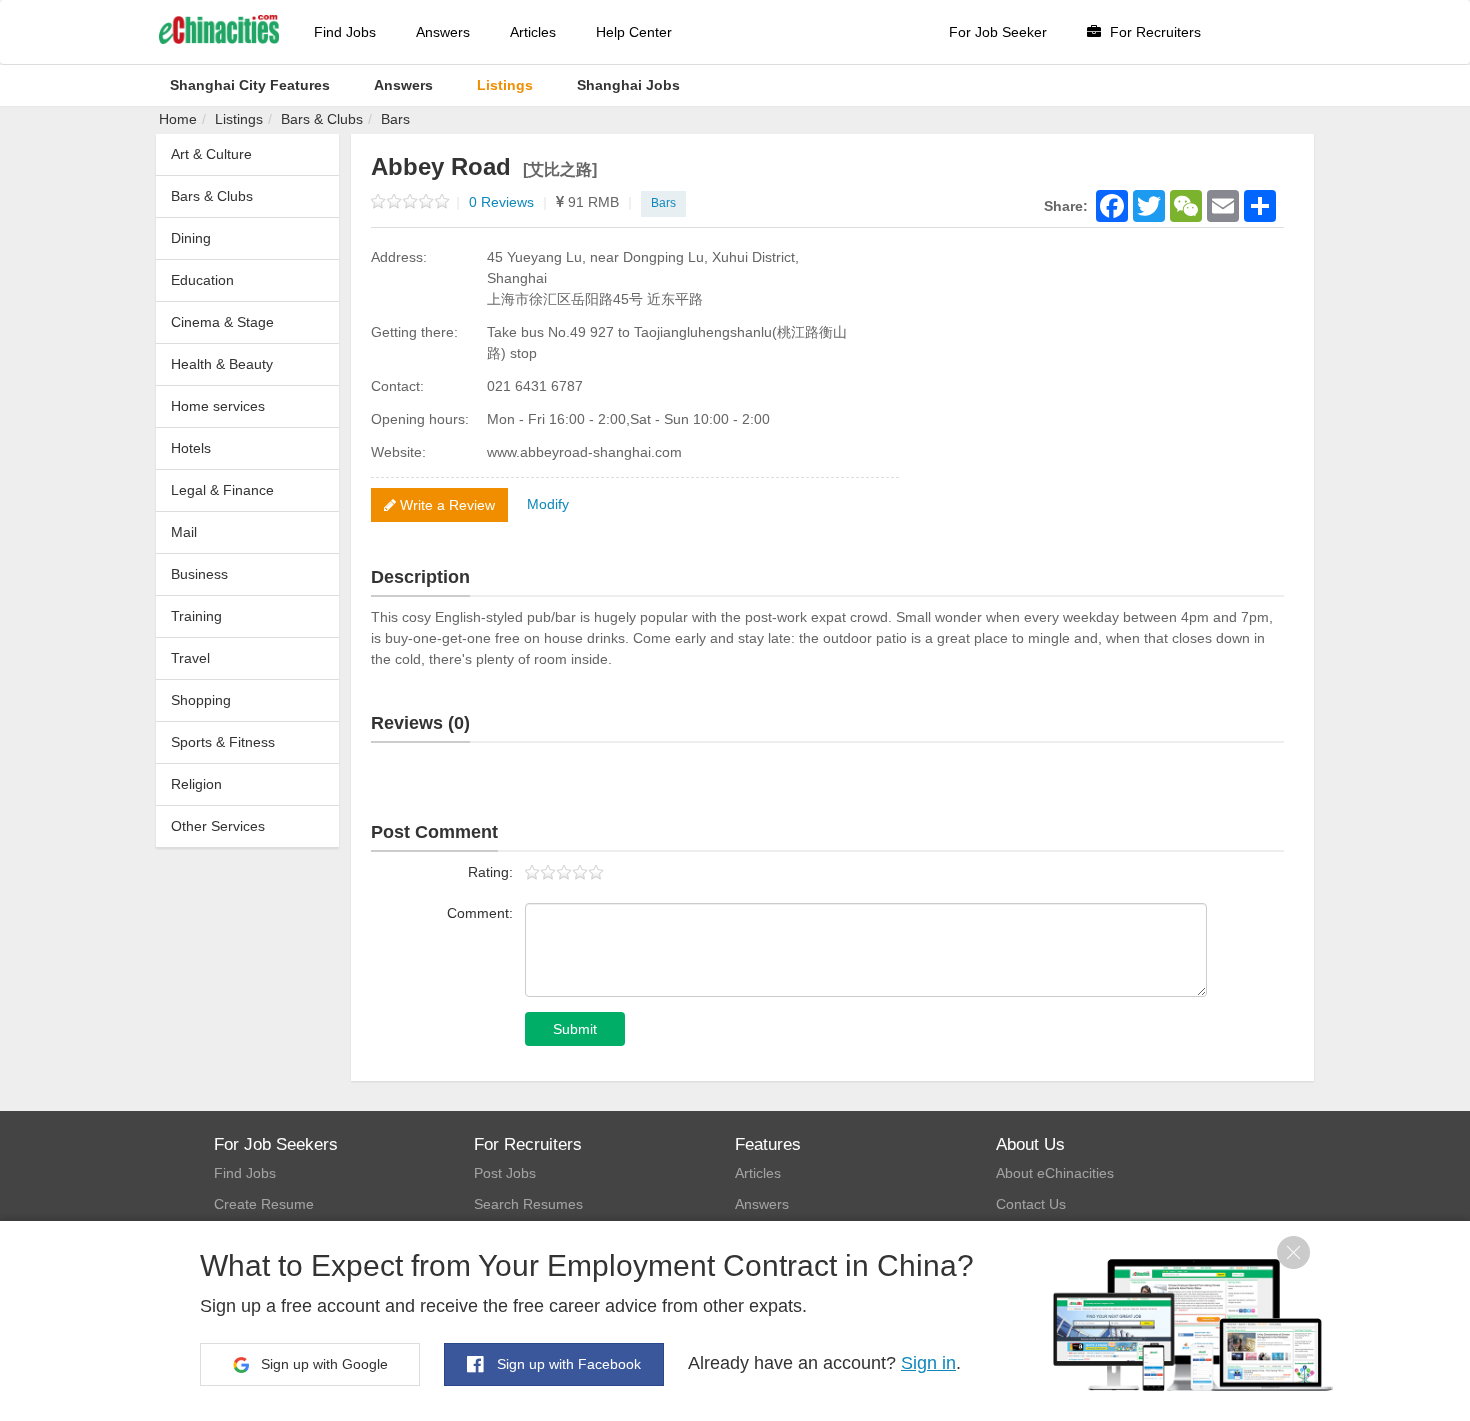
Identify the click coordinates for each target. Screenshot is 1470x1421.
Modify (548, 504)
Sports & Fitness (223, 742)
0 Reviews (508, 202)
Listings (239, 119)
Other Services (218, 826)
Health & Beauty (222, 364)
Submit (575, 1029)
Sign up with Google (322, 1364)
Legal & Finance (222, 490)
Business (199, 574)
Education (202, 280)
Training (196, 616)
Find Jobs (345, 32)
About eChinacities (1055, 1173)
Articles (533, 32)
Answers (443, 32)
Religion (196, 784)
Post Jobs (505, 1173)
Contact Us (1031, 1204)
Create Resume (264, 1204)
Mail (184, 532)
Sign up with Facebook (567, 1364)
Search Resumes (528, 1204)
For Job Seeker (998, 32)
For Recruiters (1153, 32)
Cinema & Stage (222, 322)
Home (178, 119)
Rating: (490, 872)
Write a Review (445, 505)
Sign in (928, 1363)
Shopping (201, 700)
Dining (191, 238)
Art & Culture (211, 154)
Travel (190, 658)
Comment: (480, 913)
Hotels (191, 448)
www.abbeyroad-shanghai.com (584, 452)
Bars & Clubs (322, 119)
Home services (218, 406)
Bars (395, 119)
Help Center (634, 32)
